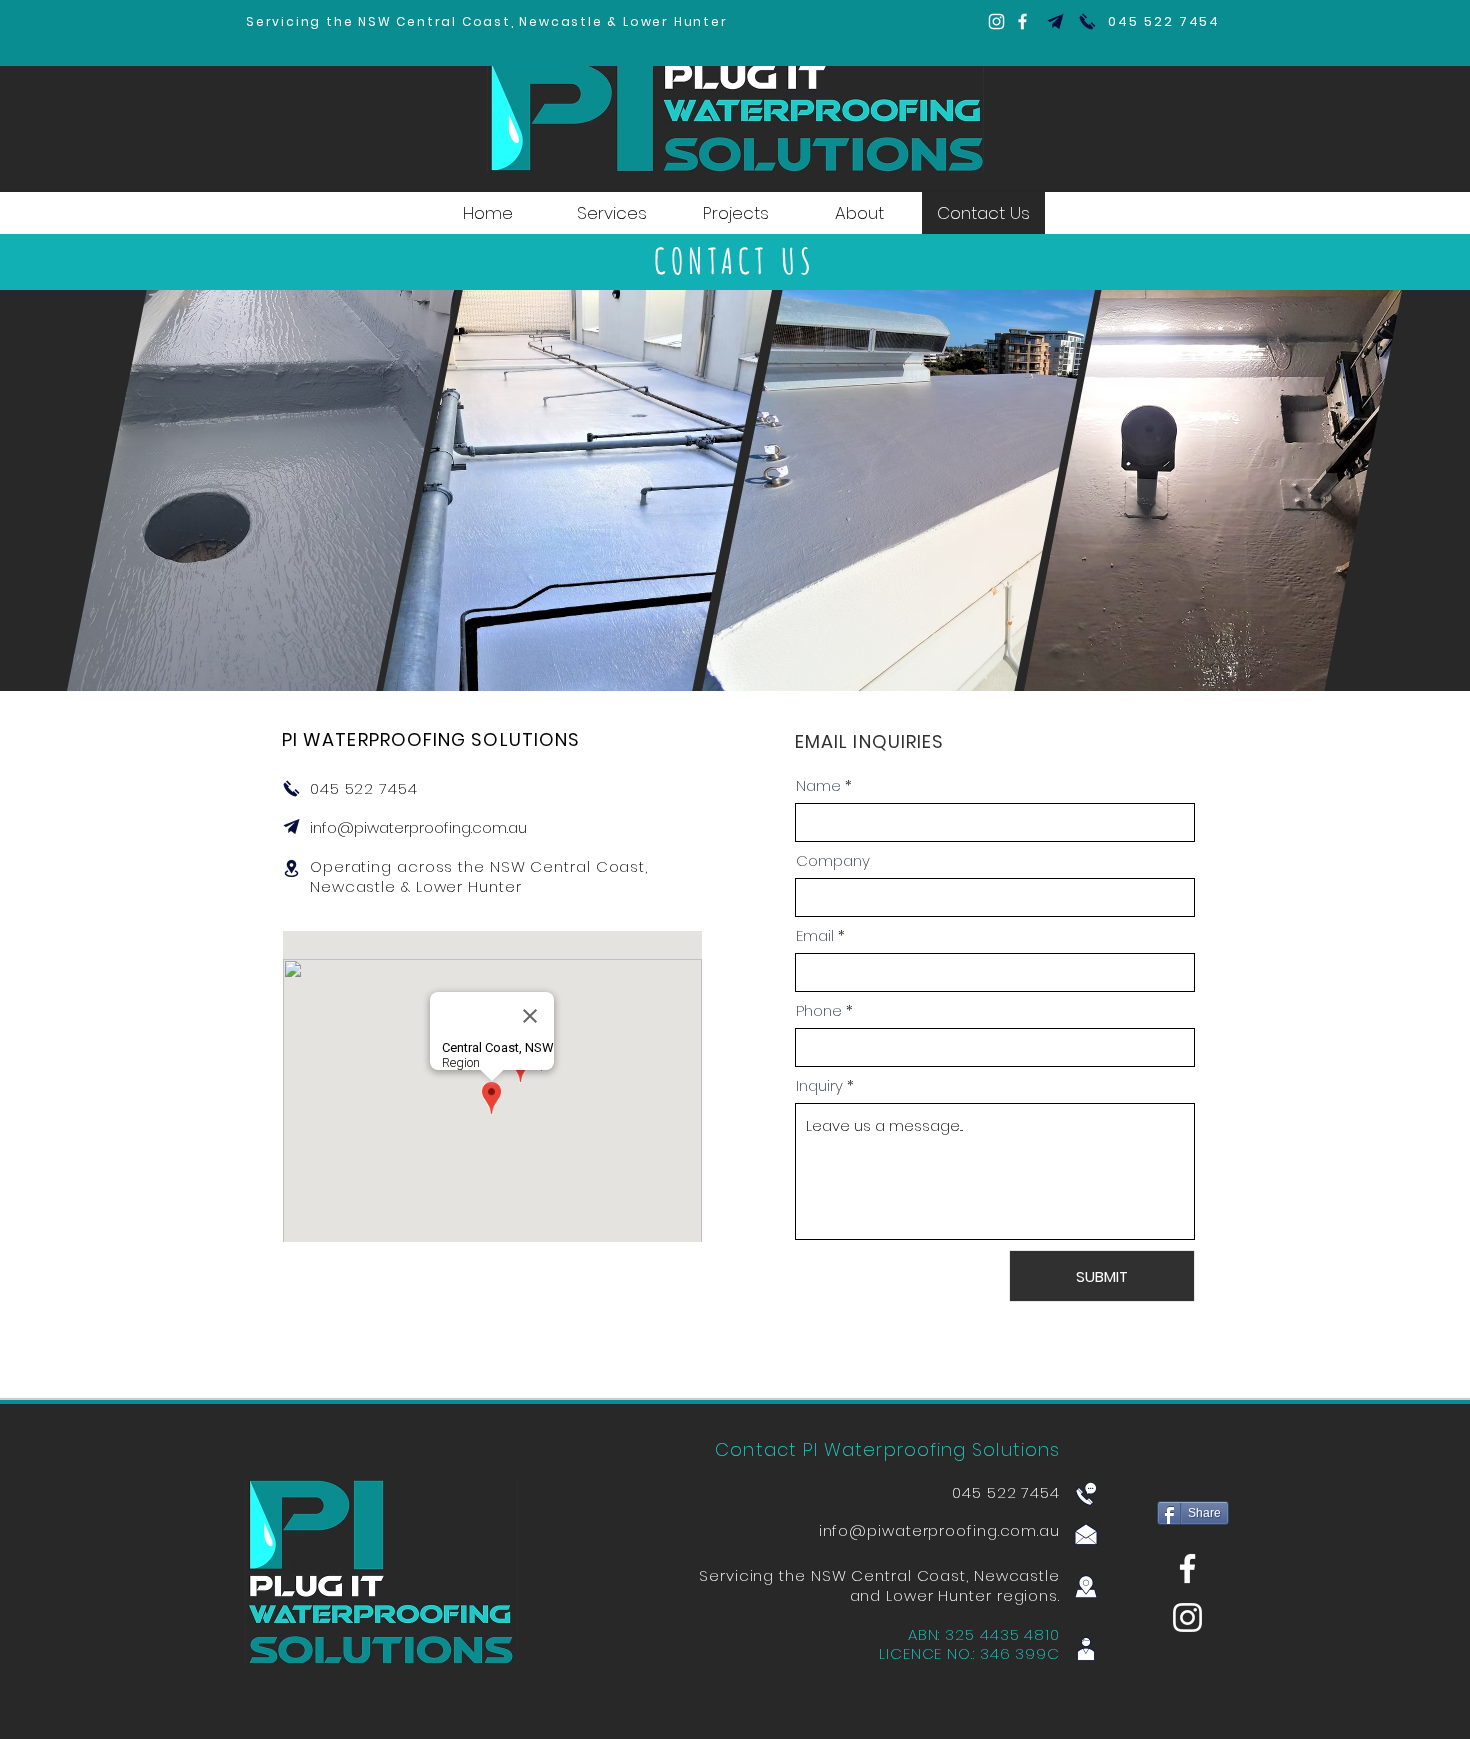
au (1049, 1530)
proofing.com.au (468, 827)
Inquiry (819, 1085)
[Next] (1360, 490)
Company (833, 860)
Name (818, 785)
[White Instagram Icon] (1187, 1617)
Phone (819, 1010)
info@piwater (359, 827)
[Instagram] (996, 21)
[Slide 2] (735, 651)
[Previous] (110, 490)
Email (815, 935)
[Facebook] (1022, 21)
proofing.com (982, 1530)
